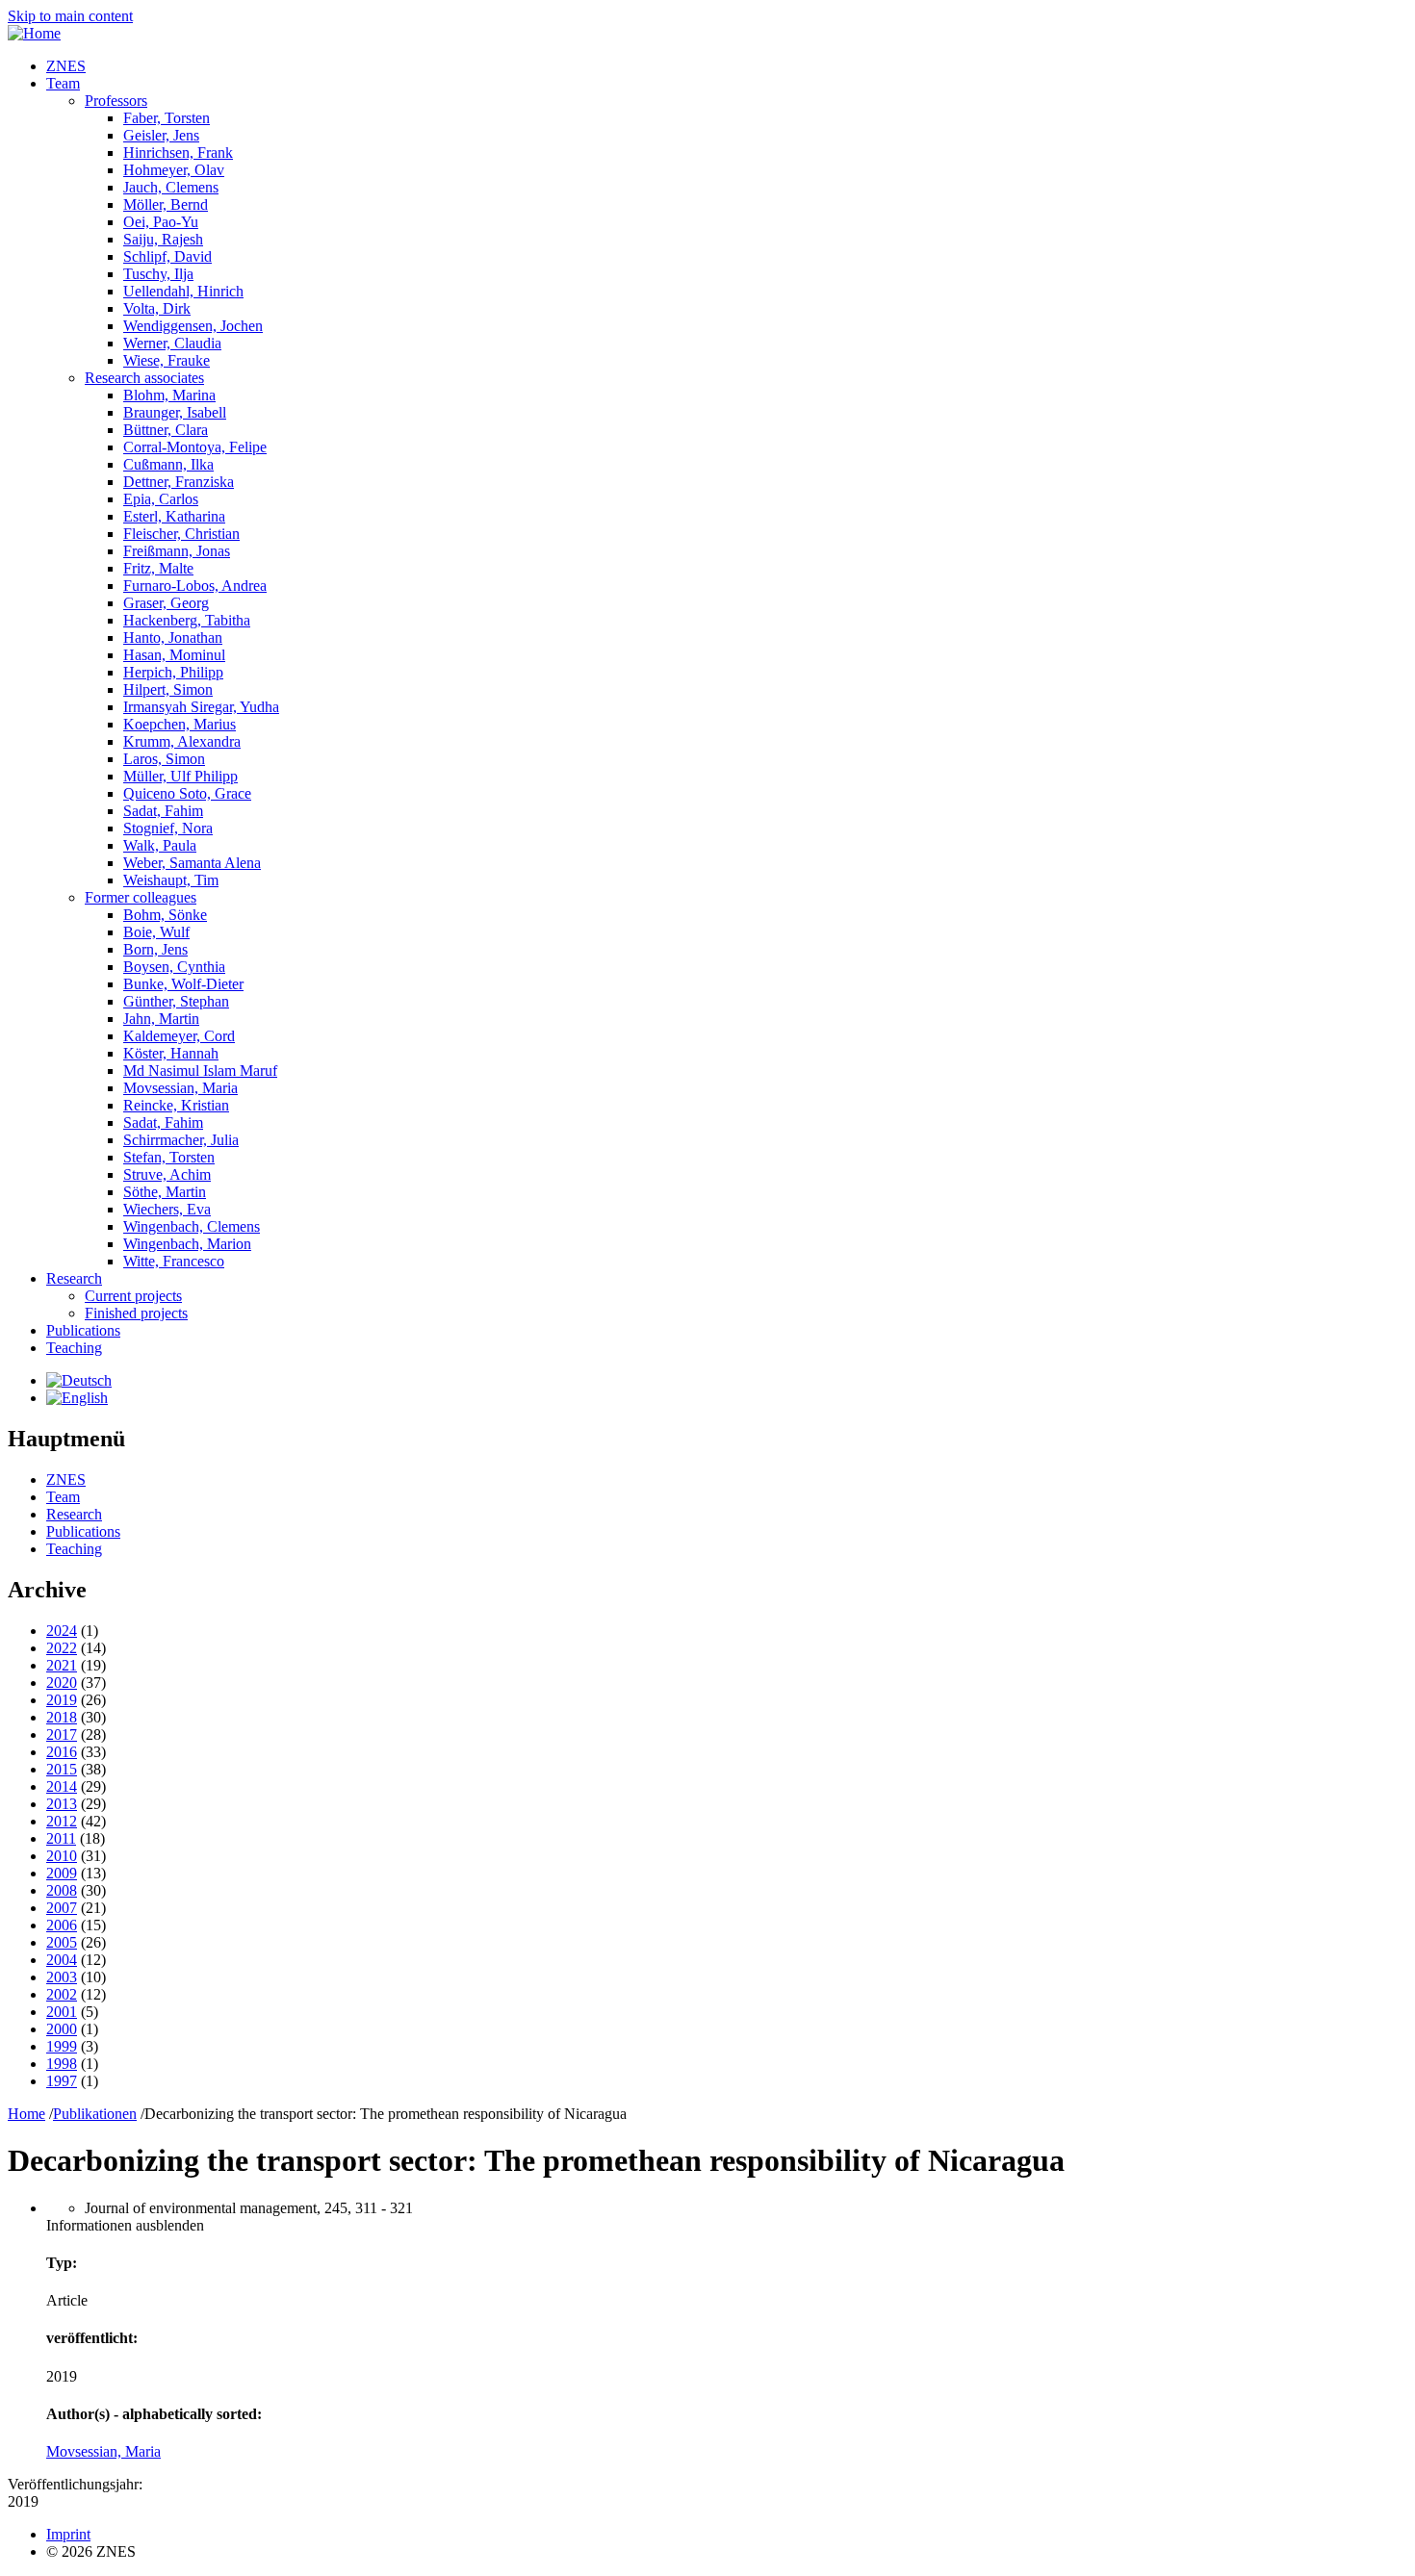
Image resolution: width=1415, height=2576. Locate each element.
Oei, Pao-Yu (161, 222)
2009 (62, 1873)
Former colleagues (141, 897)
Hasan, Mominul (174, 655)
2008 (62, 1890)
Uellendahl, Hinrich (183, 291)
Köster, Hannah (171, 1053)
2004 (62, 1960)
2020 (62, 1683)
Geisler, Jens (161, 135)
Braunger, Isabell (175, 412)
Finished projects (136, 1313)
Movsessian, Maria (180, 1088)
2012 (62, 1821)
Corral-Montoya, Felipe (195, 447)
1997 (62, 2081)
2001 (62, 2012)
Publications (83, 1330)
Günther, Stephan (176, 1001)
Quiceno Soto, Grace (187, 793)
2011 (61, 1838)
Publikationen (95, 2114)
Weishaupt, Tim (171, 880)
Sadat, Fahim (163, 811)
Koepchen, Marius (180, 724)
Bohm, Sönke (165, 915)
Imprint (68, 2534)
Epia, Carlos (161, 499)
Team (63, 83)
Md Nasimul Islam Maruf (200, 1071)
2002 (62, 1994)
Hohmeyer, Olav (174, 170)
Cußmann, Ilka (168, 464)
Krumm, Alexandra (182, 741)
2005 (62, 1942)
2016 (62, 1752)
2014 (62, 1786)
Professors (116, 101)
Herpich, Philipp (173, 672)
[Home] (34, 33)
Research (74, 1278)
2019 (62, 1700)
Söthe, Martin (165, 1192)
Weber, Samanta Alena (192, 863)
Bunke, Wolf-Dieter (183, 984)
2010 (62, 1856)
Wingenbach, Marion (187, 1244)
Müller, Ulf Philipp (180, 776)
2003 (62, 1977)
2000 (62, 2029)
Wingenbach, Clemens (192, 1226)
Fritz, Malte (158, 568)
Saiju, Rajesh (163, 239)
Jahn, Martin (161, 1019)
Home (26, 2114)
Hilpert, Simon (168, 689)
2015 (62, 1769)
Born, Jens (155, 949)
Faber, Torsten (167, 118)
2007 (62, 1908)
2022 (62, 1648)
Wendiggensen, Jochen (193, 326)
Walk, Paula (160, 845)
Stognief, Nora (168, 828)
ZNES (66, 66)
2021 (62, 1665)
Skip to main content (70, 16)
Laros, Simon (164, 759)
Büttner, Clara (166, 430)
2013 (62, 1804)
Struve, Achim (167, 1174)
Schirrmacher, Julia (181, 1140)
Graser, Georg (166, 603)
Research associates (144, 378)
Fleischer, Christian (181, 534)
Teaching (74, 1348)
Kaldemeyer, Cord (179, 1036)
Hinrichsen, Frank (178, 153)
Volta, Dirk (157, 308)
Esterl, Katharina (174, 516)
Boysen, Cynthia (174, 967)
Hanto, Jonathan (173, 638)
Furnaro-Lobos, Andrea (195, 586)
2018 (62, 1717)
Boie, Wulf (156, 932)
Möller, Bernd (166, 204)
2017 (62, 1734)
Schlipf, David (167, 256)
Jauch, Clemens (171, 187)
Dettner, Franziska (179, 482)
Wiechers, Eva (167, 1209)
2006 (62, 1925)
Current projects (133, 1296)
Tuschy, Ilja (158, 274)
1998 (62, 2064)
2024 (62, 1631)
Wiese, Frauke (167, 360)
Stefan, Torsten (169, 1157)
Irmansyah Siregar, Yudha (201, 707)
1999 (62, 2046)
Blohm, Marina (169, 395)
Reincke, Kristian (176, 1105)
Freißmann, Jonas (177, 551)
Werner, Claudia (172, 343)
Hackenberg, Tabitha (187, 620)
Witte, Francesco (174, 1261)
